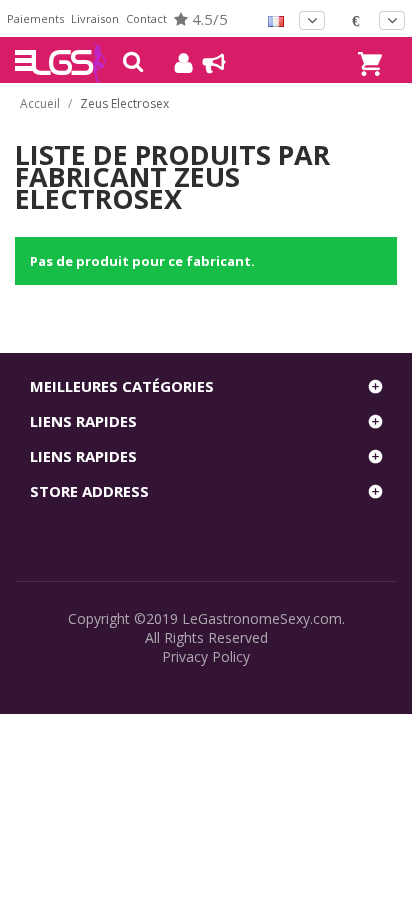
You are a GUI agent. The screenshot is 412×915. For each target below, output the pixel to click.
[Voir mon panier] (367, 45)
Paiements (35, 18)
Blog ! (204, 63)
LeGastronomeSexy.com (262, 618)
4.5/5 (208, 19)
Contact (146, 18)
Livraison (95, 18)
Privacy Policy (206, 656)
